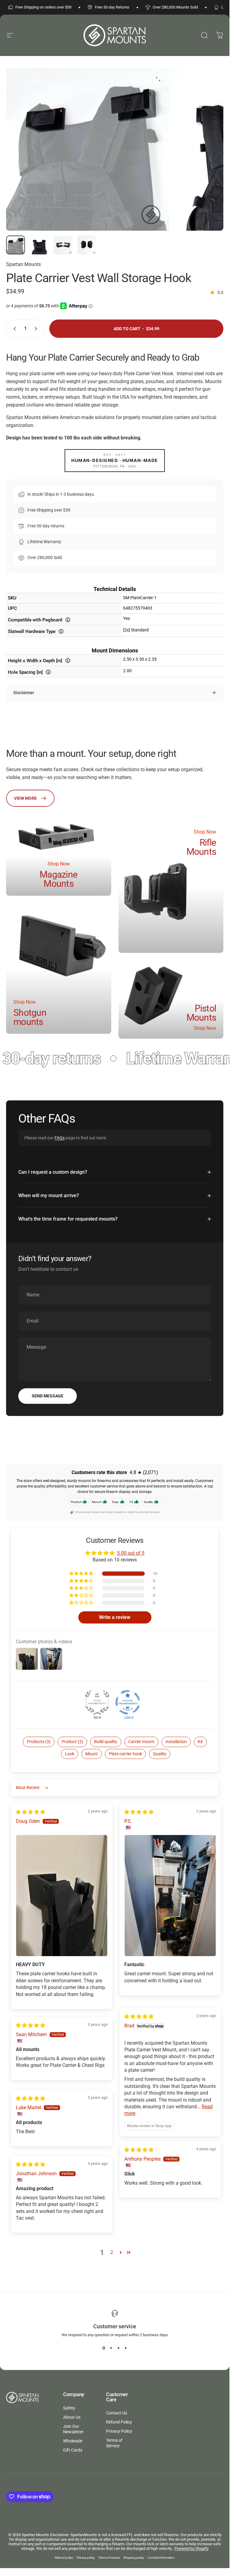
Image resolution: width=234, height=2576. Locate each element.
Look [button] (70, 1754)
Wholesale (73, 2441)
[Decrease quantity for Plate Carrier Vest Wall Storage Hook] (13, 329)
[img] (30, 1812)
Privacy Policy (119, 2431)
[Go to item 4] (87, 245)
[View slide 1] (104, 2348)
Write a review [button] (115, 1617)
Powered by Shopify (191, 2548)
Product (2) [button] (72, 1742)
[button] (82, 1574)
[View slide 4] (126, 2348)
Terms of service (109, 2558)
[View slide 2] (111, 2348)
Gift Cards (73, 2450)
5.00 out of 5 (131, 1553)
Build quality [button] (106, 1742)
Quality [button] (160, 1754)
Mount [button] (92, 1754)
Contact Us (117, 2413)
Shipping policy (134, 2558)
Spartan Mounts (23, 264)
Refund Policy (119, 2422)
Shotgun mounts (30, 1017)
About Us (72, 2417)
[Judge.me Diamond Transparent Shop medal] (128, 1702)
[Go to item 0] (16, 245)
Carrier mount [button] (141, 1742)
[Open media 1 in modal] (158, 79)
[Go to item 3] (63, 245)
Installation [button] (176, 1742)
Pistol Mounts (201, 1013)
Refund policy (64, 2558)
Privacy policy (86, 2558)
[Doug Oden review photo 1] (62, 1896)
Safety (69, 2408)
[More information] (68, 620)
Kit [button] (200, 1742)
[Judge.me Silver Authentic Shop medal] (97, 1702)
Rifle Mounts (201, 847)
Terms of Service (114, 2443)
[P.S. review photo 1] (170, 1896)
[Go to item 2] (39, 245)
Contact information (161, 2558)
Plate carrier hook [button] (125, 1754)
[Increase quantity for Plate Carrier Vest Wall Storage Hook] (37, 329)
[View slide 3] (119, 2348)
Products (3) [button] (39, 1742)
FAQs (60, 1138)
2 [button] (112, 2252)
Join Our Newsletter (73, 2429)
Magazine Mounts (58, 879)
